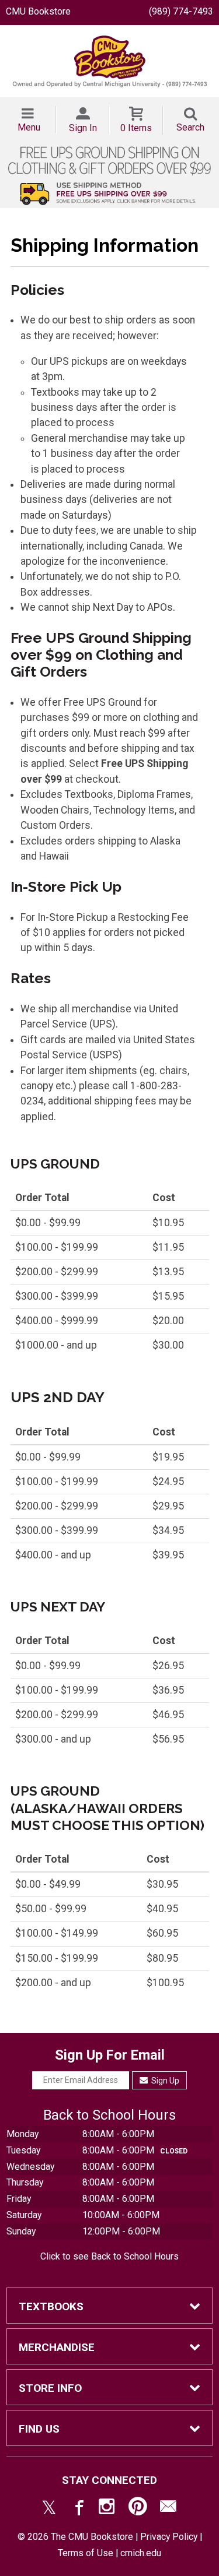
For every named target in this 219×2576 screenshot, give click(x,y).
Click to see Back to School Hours (109, 2256)
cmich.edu (141, 2553)
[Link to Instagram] (108, 2509)
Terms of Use (86, 2553)
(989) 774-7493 (181, 11)
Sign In (83, 128)
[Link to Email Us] (168, 2509)
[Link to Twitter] (49, 2509)
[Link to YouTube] (138, 2509)
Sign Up (164, 2081)
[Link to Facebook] (78, 2509)
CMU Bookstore (38, 11)
